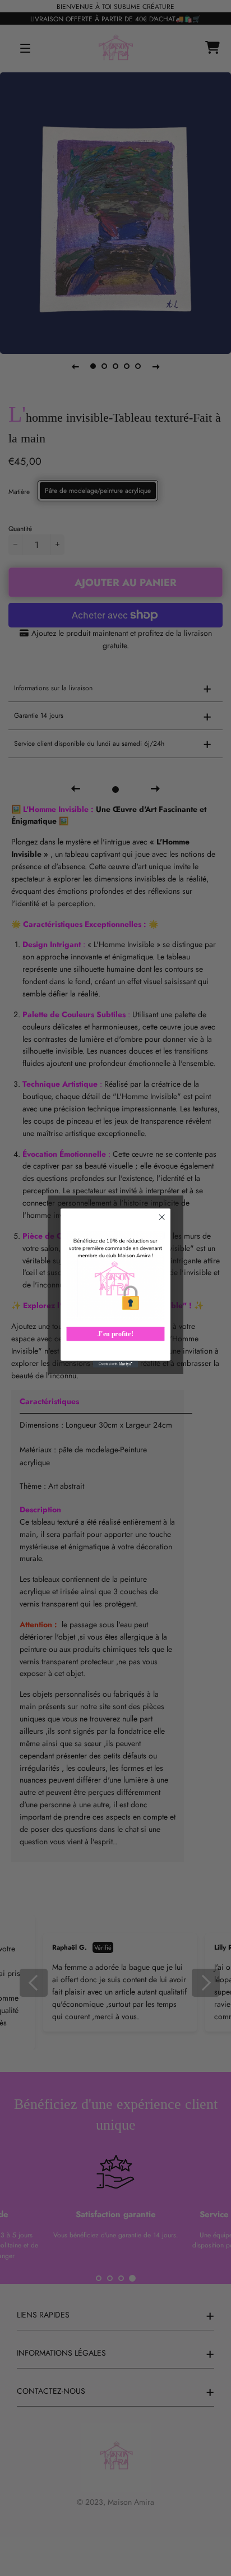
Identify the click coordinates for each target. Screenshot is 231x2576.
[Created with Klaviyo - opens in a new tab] (115, 1364)
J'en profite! (115, 1334)
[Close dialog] (162, 1217)
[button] (116, 1276)
